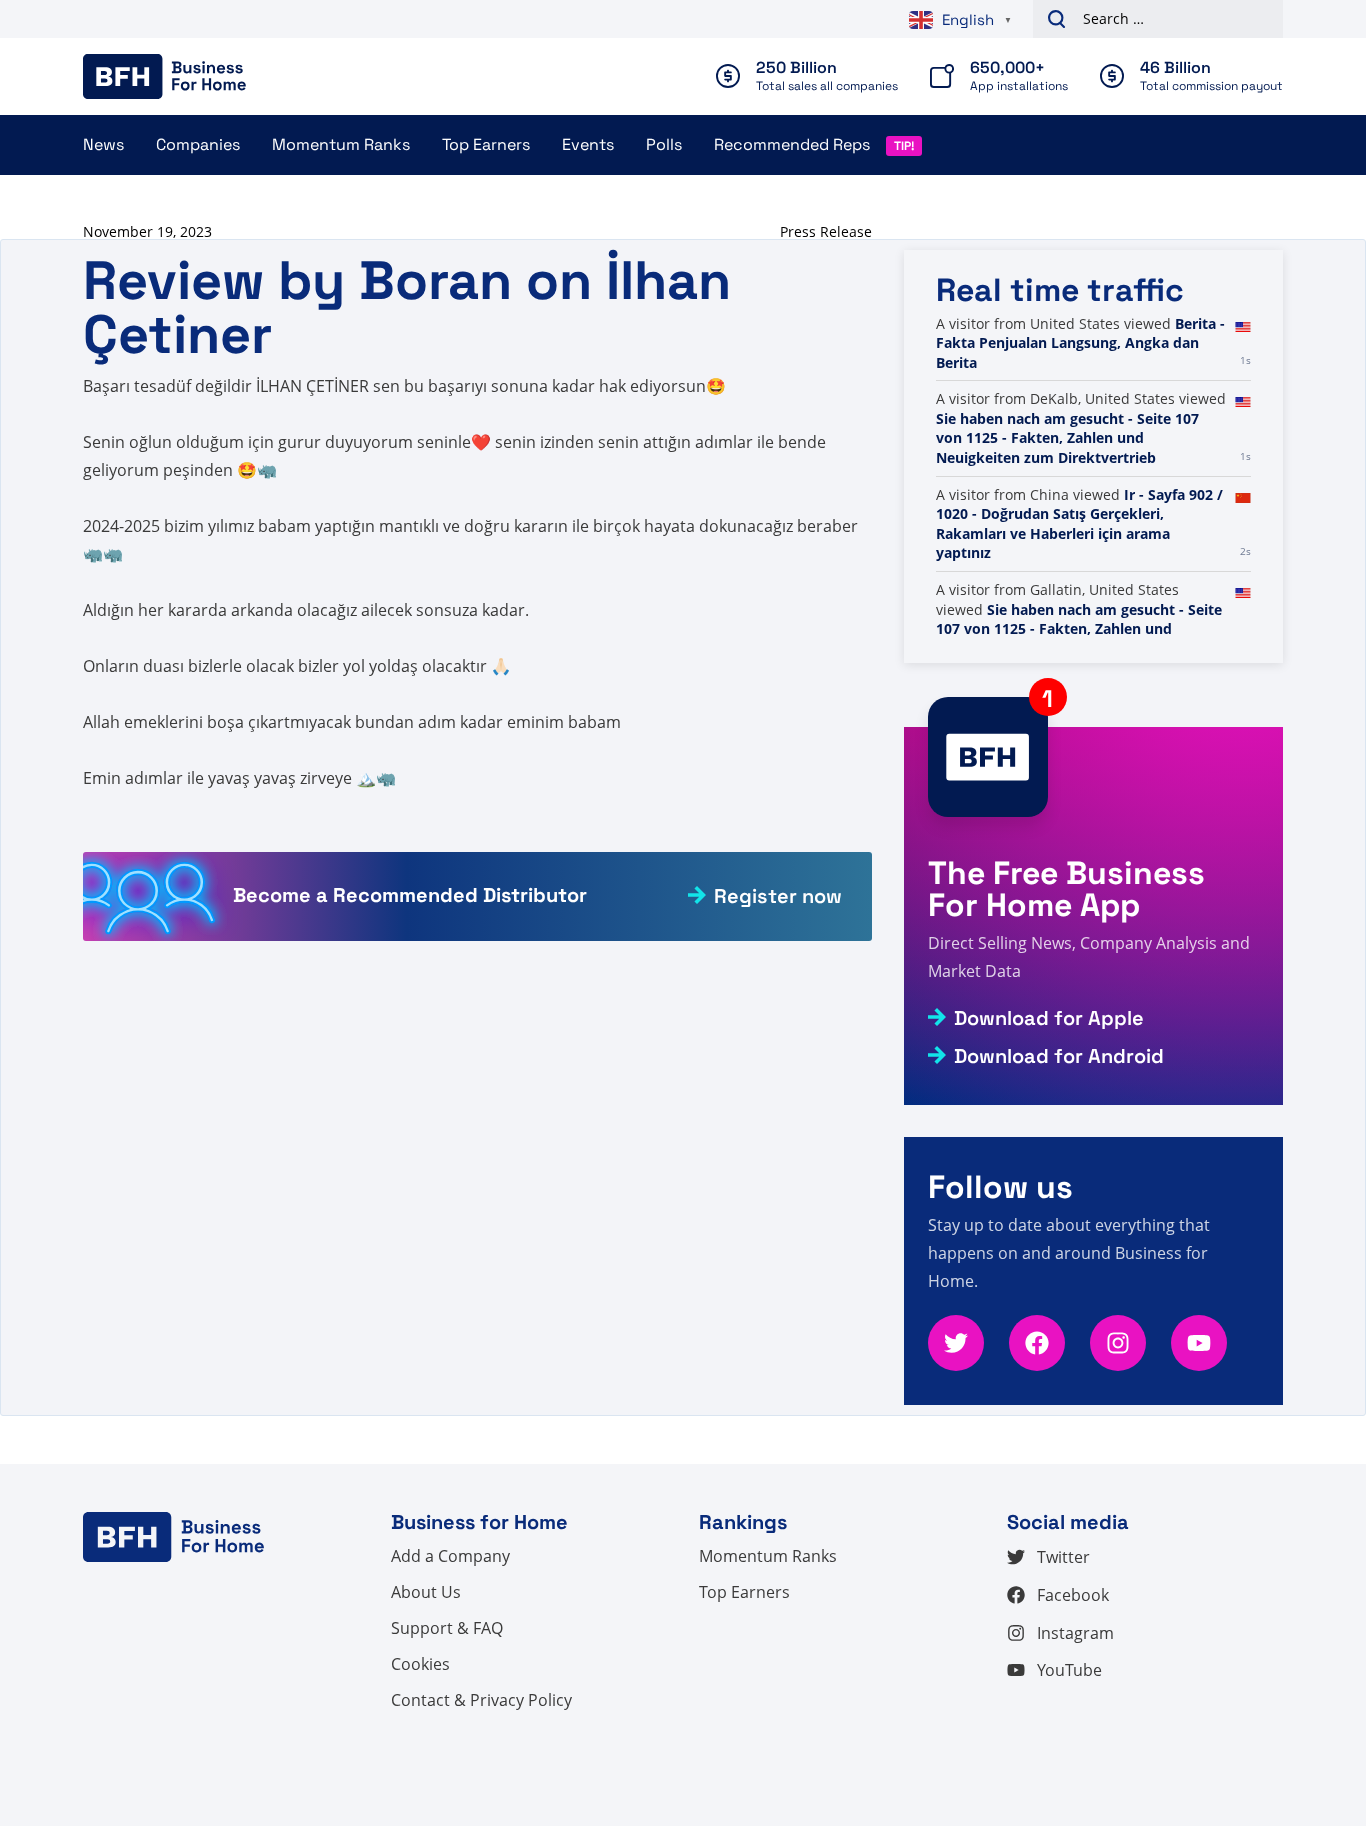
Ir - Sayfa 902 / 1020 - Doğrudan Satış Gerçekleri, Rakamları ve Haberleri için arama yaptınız (1079, 524)
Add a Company (450, 1556)
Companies (198, 144)
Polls (664, 144)
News (103, 144)
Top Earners (486, 144)
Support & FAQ (447, 1628)
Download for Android (1059, 1056)
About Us (426, 1592)
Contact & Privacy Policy (481, 1700)
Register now (778, 896)
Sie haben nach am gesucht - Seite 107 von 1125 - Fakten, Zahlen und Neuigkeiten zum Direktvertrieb (1067, 438)
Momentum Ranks (341, 144)
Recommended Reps (792, 144)
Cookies (420, 1664)
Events (588, 144)
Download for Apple (1049, 1018)
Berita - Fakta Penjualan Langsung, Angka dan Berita (1080, 343)
